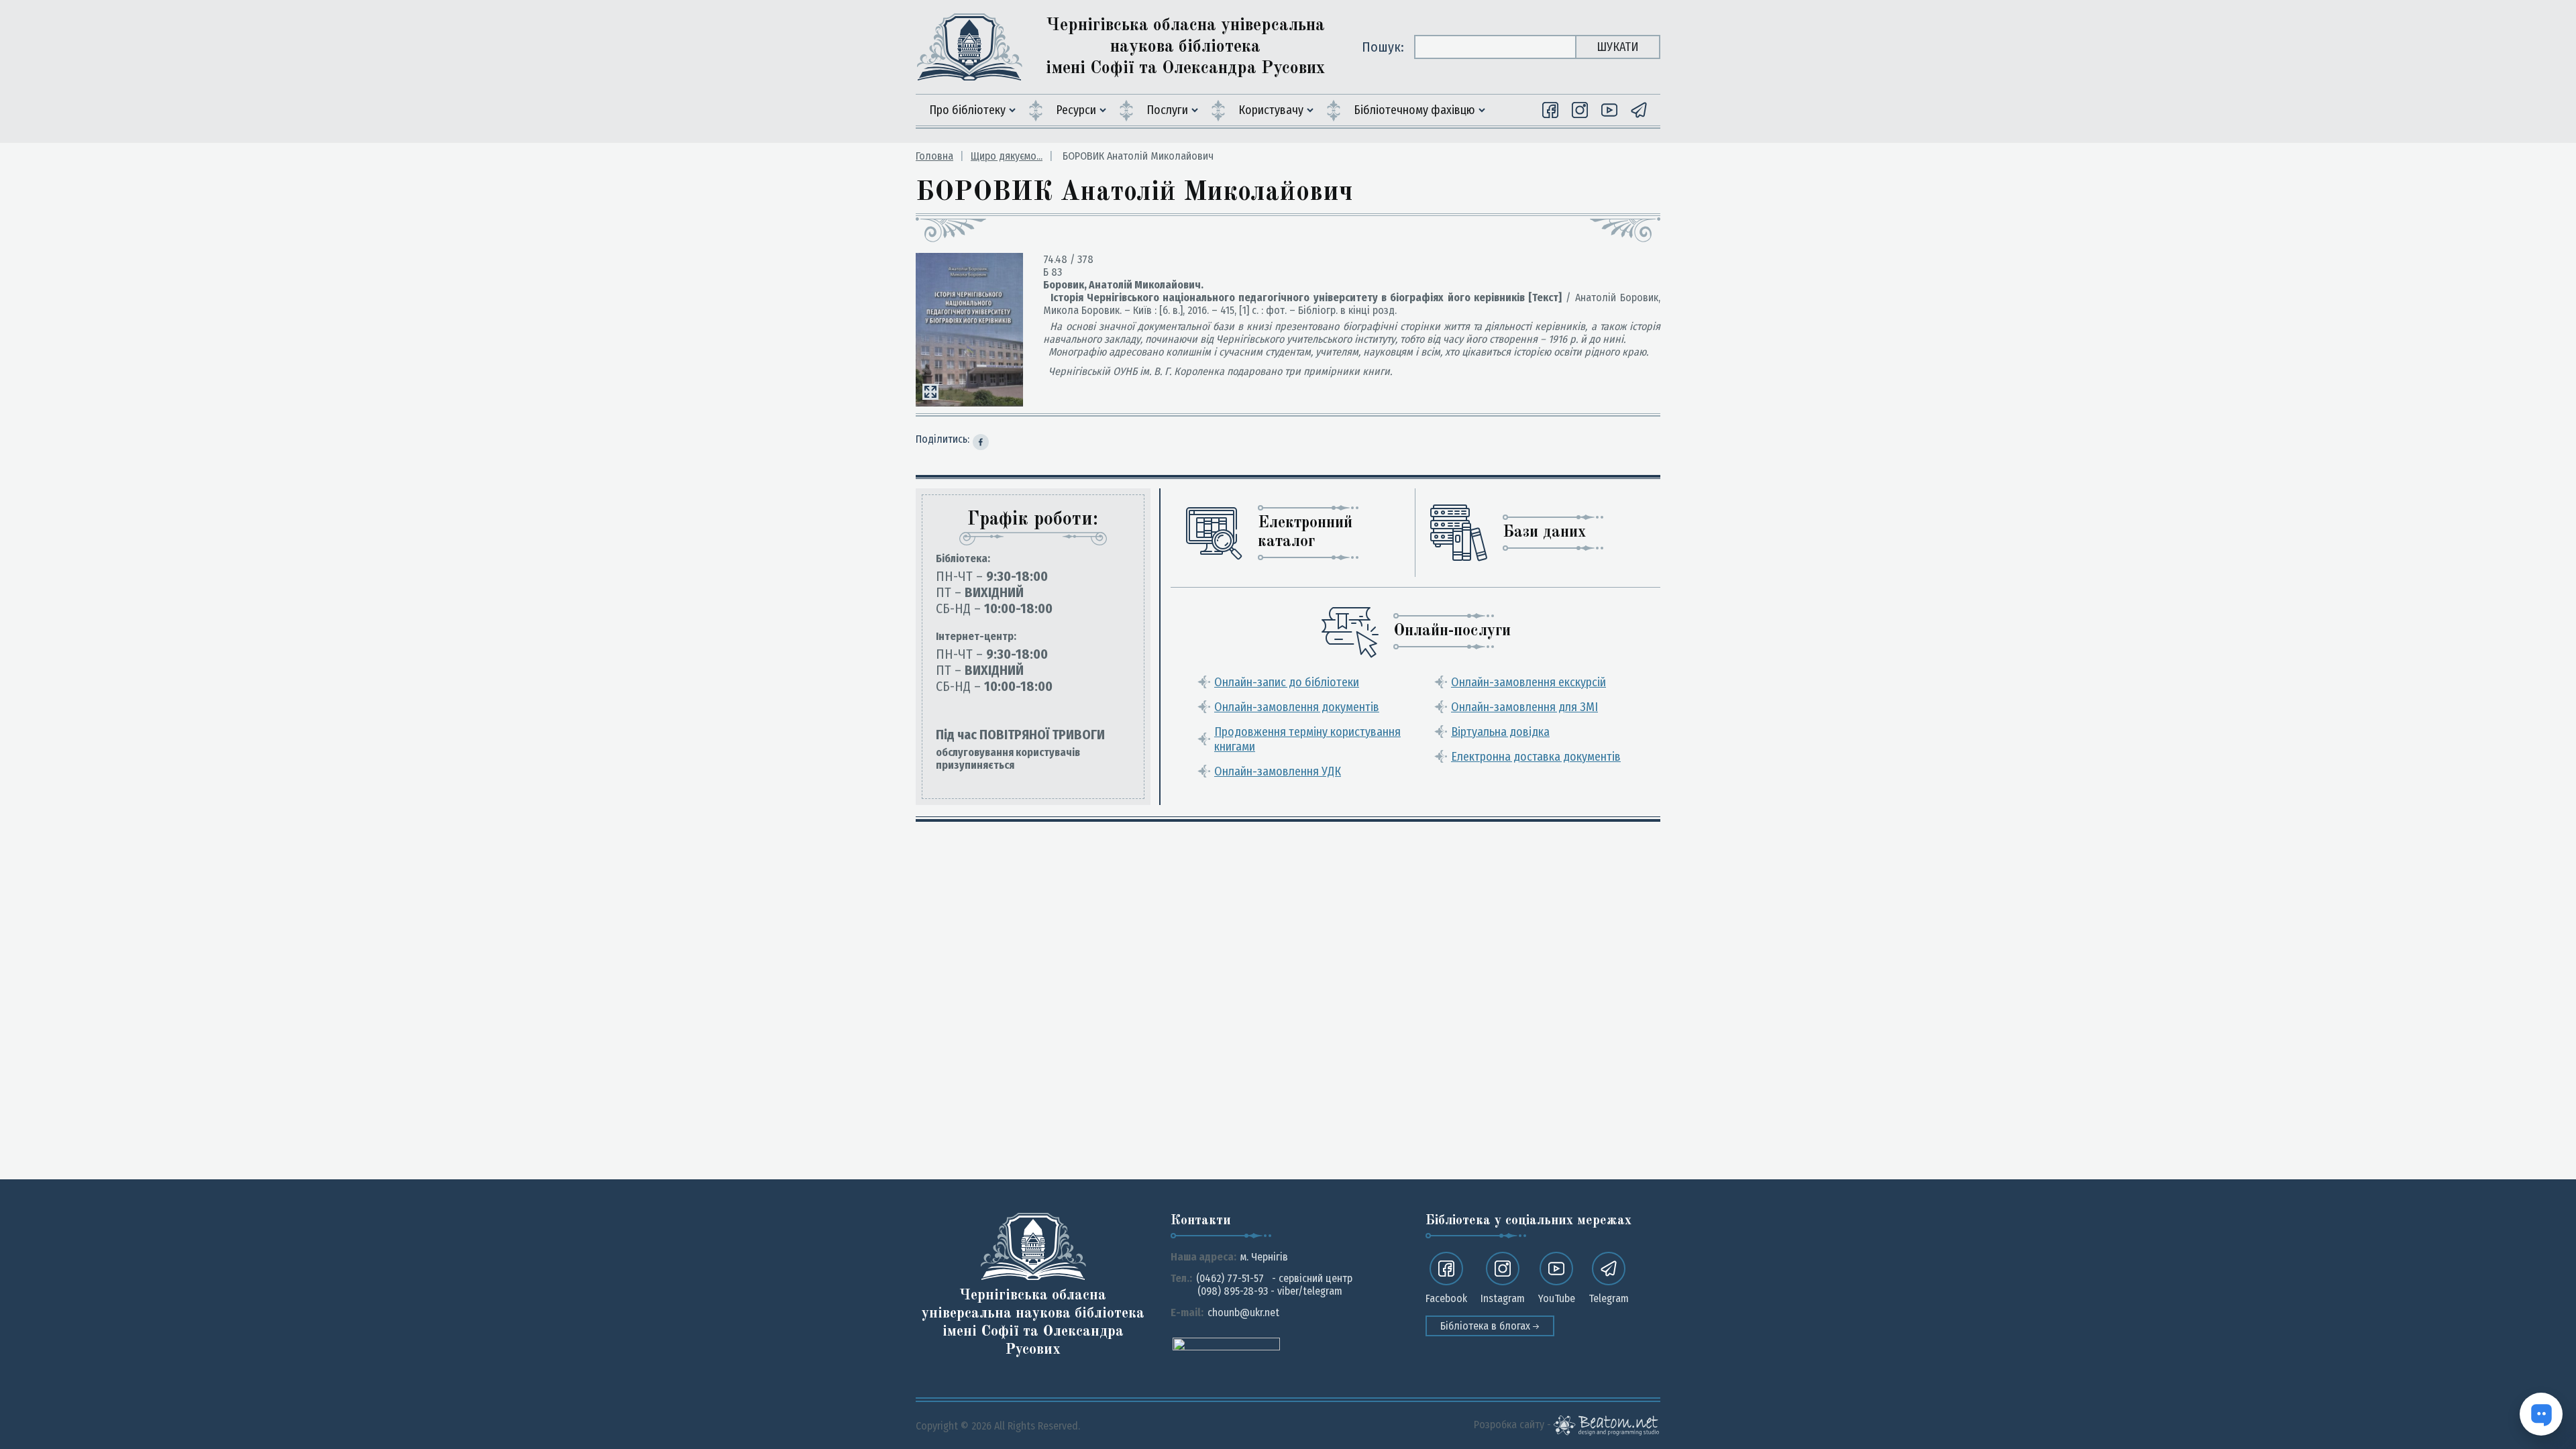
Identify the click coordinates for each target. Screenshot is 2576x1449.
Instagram (1503, 1298)
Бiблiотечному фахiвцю (1414, 110)
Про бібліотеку (967, 110)
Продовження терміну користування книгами (1307, 739)
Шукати (1618, 47)
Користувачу (1271, 110)
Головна (934, 156)
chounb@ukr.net (1243, 1312)
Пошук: (1383, 47)
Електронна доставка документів (1536, 757)
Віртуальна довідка (1500, 732)
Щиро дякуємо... (1007, 156)
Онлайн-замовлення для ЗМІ (1524, 707)
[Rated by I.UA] (1226, 1343)
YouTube (1557, 1298)
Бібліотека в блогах (1487, 1326)
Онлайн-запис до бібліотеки (1287, 682)
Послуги (1167, 110)
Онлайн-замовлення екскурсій (1528, 682)
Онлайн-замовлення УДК (1278, 771)
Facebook (1446, 1298)
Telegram (1609, 1298)
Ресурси (1076, 110)
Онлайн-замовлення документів (1297, 707)
